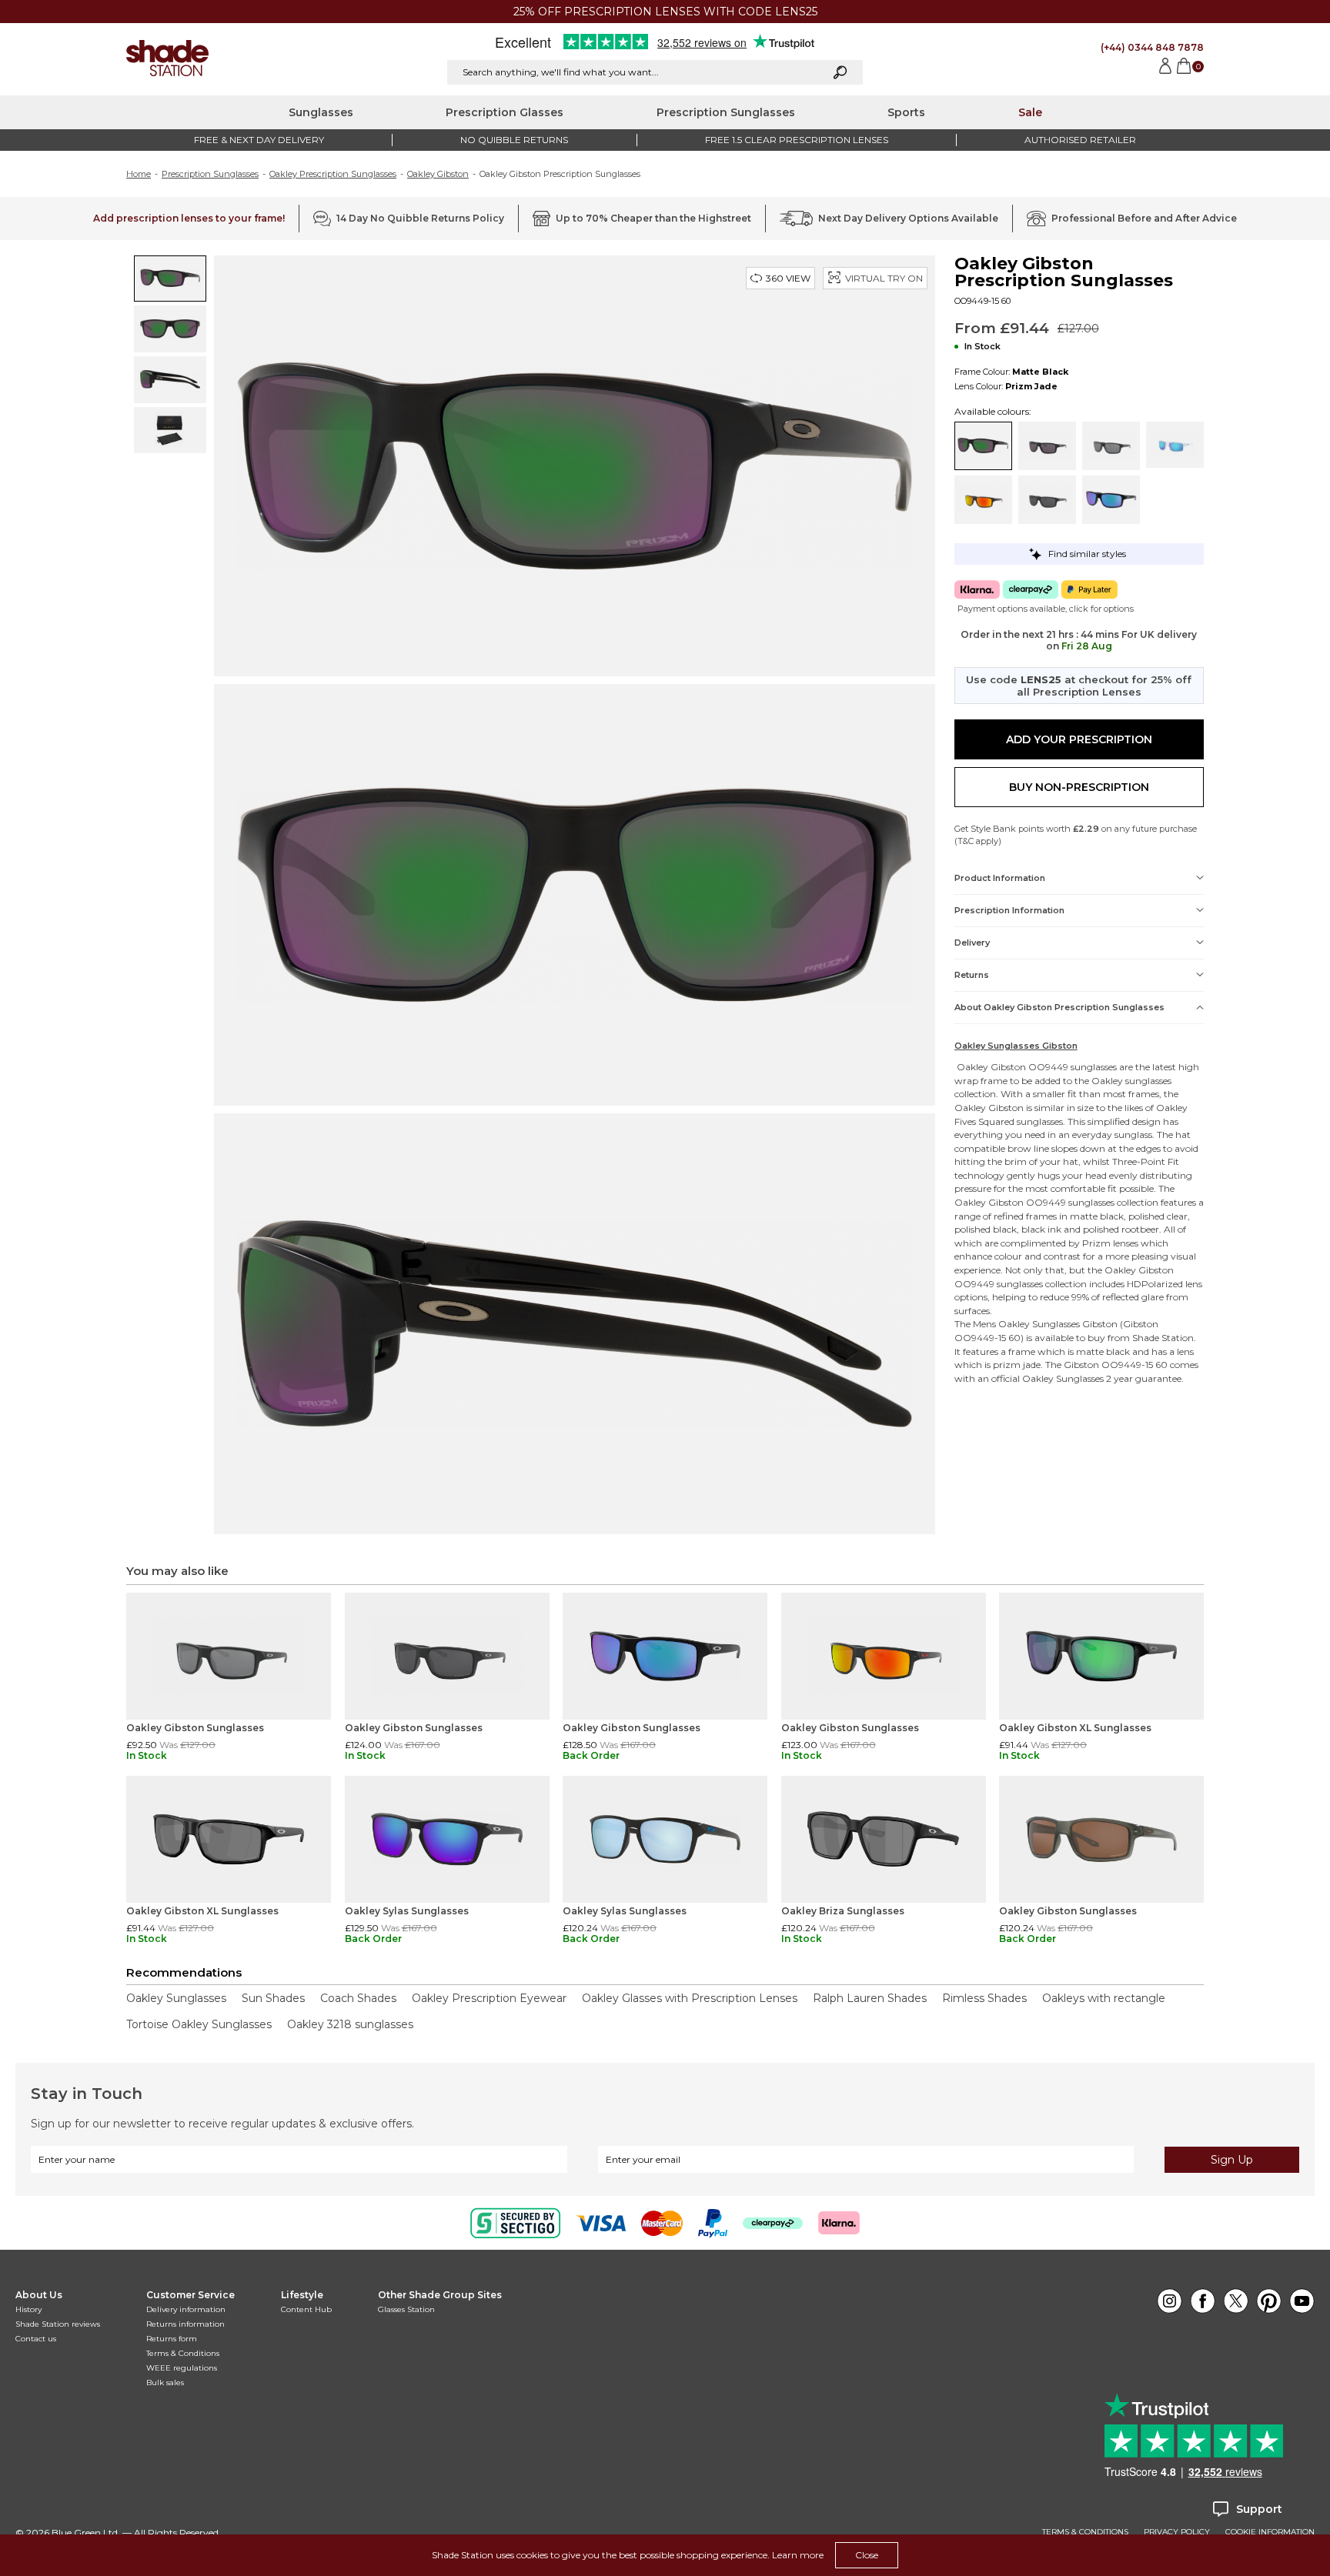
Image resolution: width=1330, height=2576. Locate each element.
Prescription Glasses (505, 112)
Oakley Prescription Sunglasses (333, 174)
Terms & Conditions (183, 2353)
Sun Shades (273, 1998)
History (28, 2309)
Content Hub (306, 2309)
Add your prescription (1079, 739)
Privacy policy (1177, 2532)
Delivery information (186, 2309)
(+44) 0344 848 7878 (1152, 47)
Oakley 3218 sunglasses (350, 2024)
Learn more (798, 2555)
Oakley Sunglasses (1039, 1324)
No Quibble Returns (514, 140)
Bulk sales (165, 2382)
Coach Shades (358, 1998)
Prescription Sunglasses (726, 112)
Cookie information (1270, 2532)
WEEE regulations (182, 2368)
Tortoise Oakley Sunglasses (199, 2024)
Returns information (185, 2324)
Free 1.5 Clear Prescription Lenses (797, 140)
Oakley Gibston (438, 174)
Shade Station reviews (58, 2324)
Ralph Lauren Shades (870, 1998)
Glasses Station (406, 2309)
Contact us (36, 2339)
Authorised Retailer (1080, 140)
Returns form (172, 2339)
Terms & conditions (1085, 2532)
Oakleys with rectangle (1104, 1998)
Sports (906, 112)
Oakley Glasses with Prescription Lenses (690, 1998)
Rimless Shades (984, 1998)
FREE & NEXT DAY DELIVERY (259, 140)
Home (139, 174)
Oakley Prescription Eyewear (489, 1998)
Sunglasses (321, 112)
